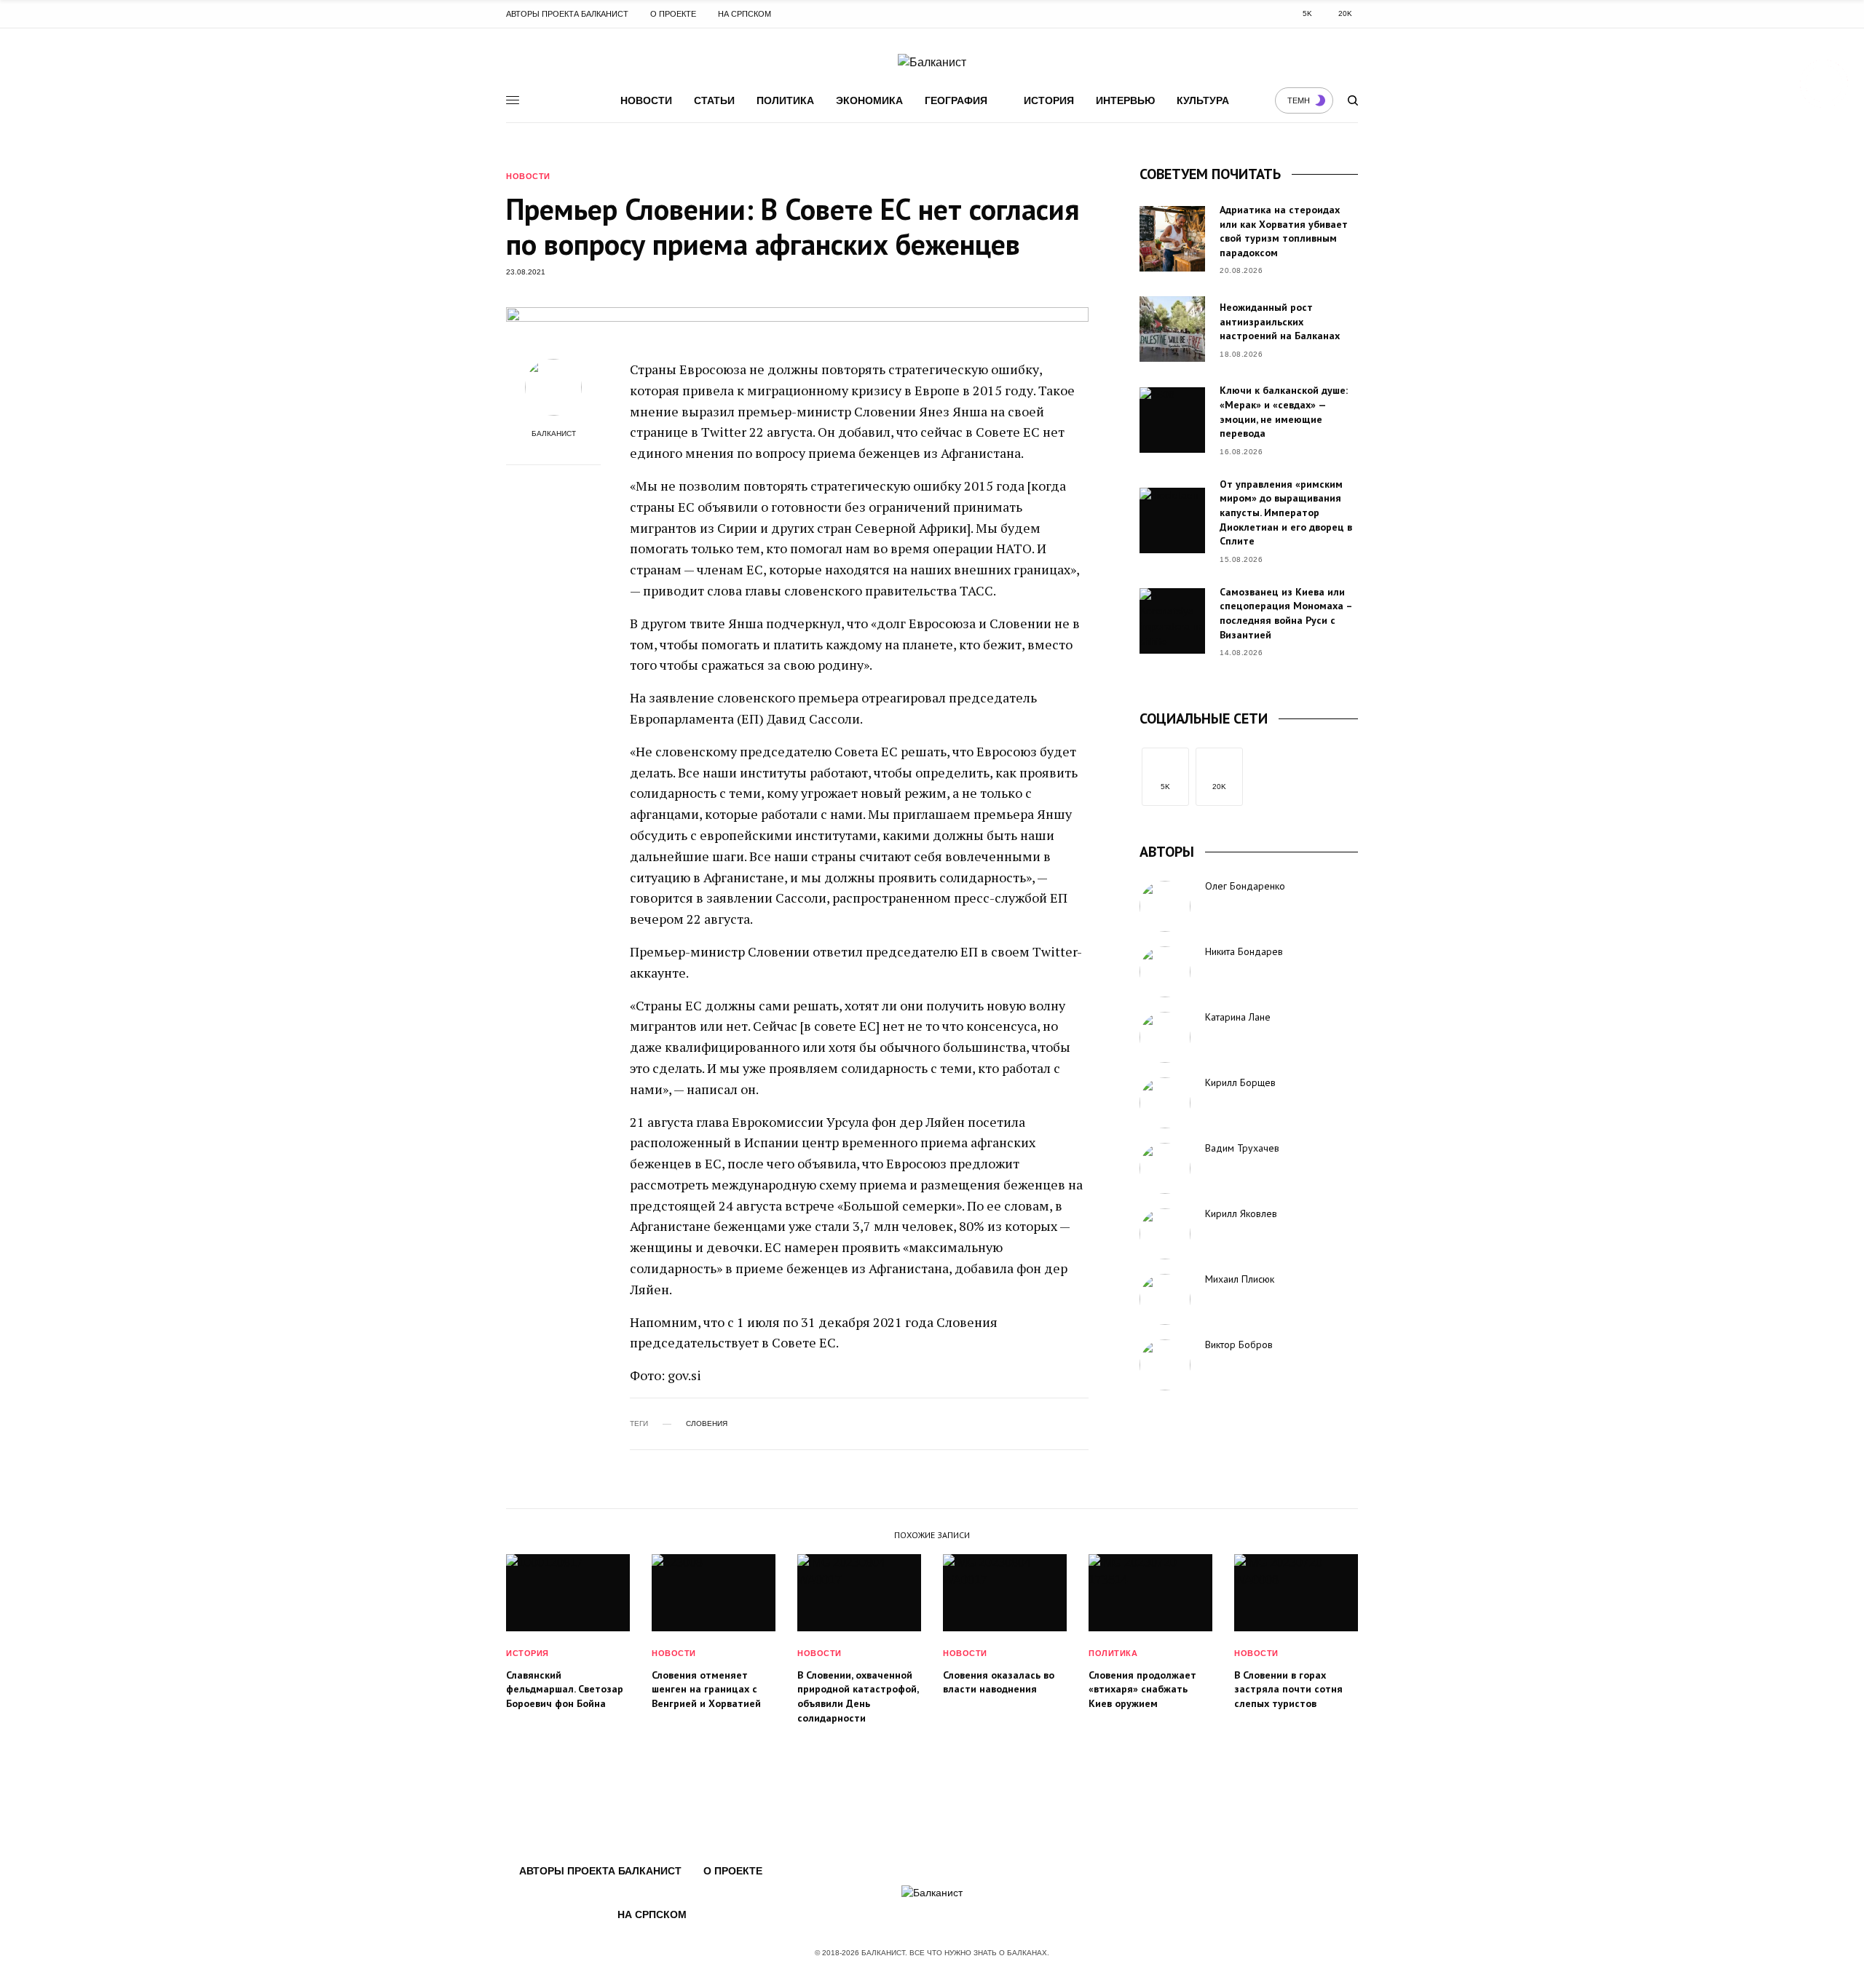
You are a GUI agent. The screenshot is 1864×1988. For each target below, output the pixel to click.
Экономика (869, 100)
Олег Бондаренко (1245, 886)
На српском (745, 14)
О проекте (673, 14)
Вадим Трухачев (1242, 1148)
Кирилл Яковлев (1241, 1213)
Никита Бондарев (1244, 951)
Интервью (1125, 100)
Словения (707, 1424)
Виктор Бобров (1239, 1345)
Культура (1203, 100)
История (1049, 100)
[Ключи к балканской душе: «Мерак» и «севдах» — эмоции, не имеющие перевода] (1172, 420)
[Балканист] (932, 63)
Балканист (554, 434)
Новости (646, 100)
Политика (785, 100)
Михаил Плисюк (1240, 1279)
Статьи (714, 100)
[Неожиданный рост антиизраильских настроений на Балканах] (1172, 329)
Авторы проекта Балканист (567, 14)
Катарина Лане (1238, 1017)
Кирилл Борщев (1240, 1082)
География (956, 100)
